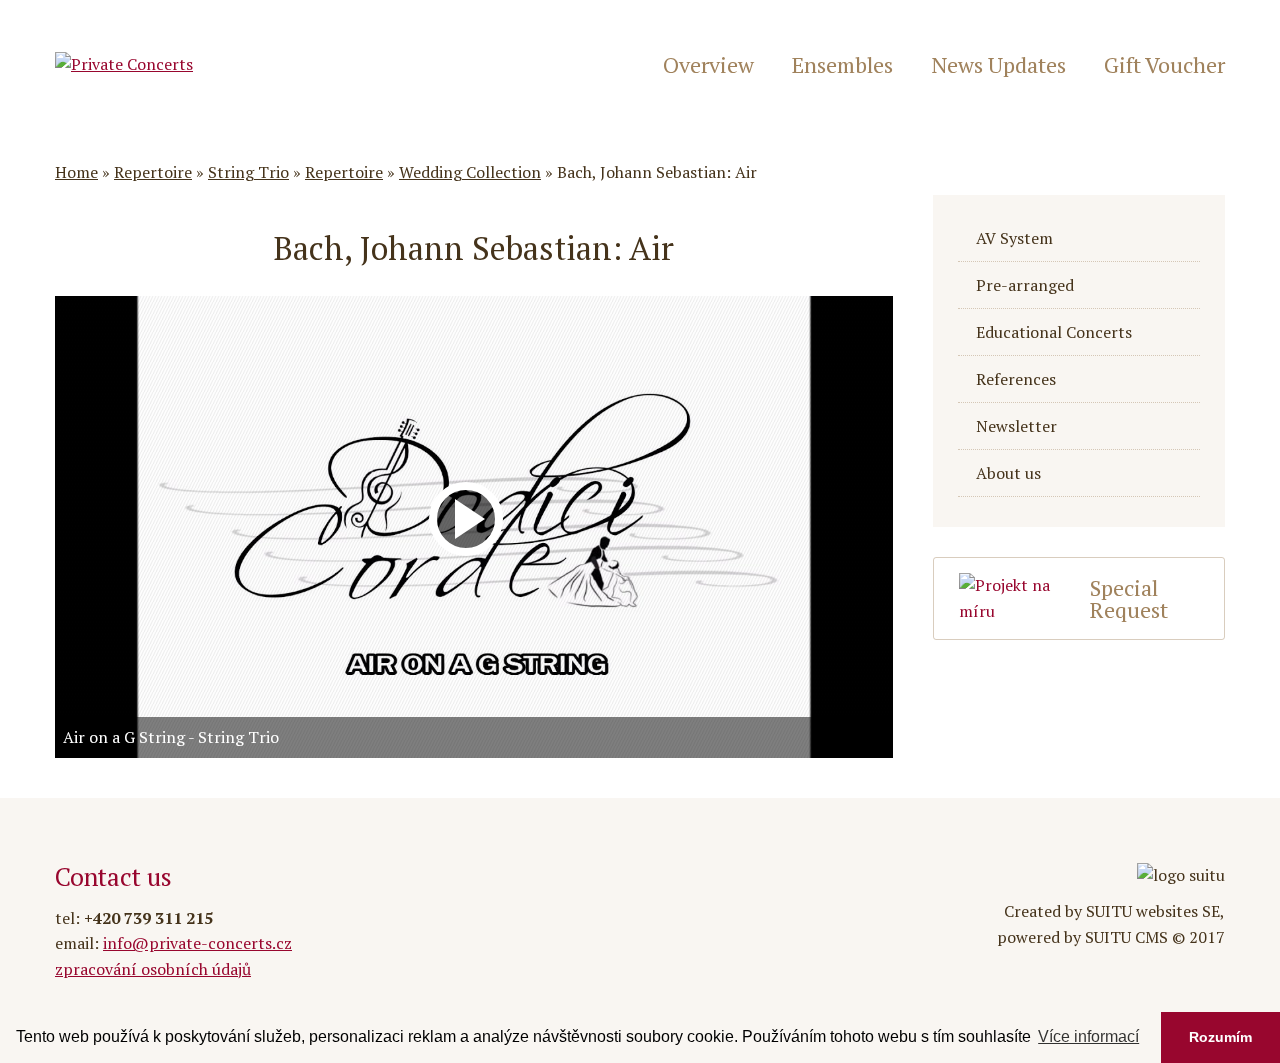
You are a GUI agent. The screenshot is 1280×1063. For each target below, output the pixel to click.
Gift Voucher (1164, 65)
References (1016, 379)
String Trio (248, 172)
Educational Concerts (1054, 332)
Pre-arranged (1025, 285)
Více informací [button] (1088, 1036)
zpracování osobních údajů (153, 969)
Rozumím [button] (1220, 1037)
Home (76, 172)
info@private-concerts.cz (197, 943)
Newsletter (1016, 426)
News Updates (998, 65)
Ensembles (842, 65)
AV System (1014, 238)
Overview (708, 65)
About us (1008, 473)
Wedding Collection (470, 172)
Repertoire (153, 172)
